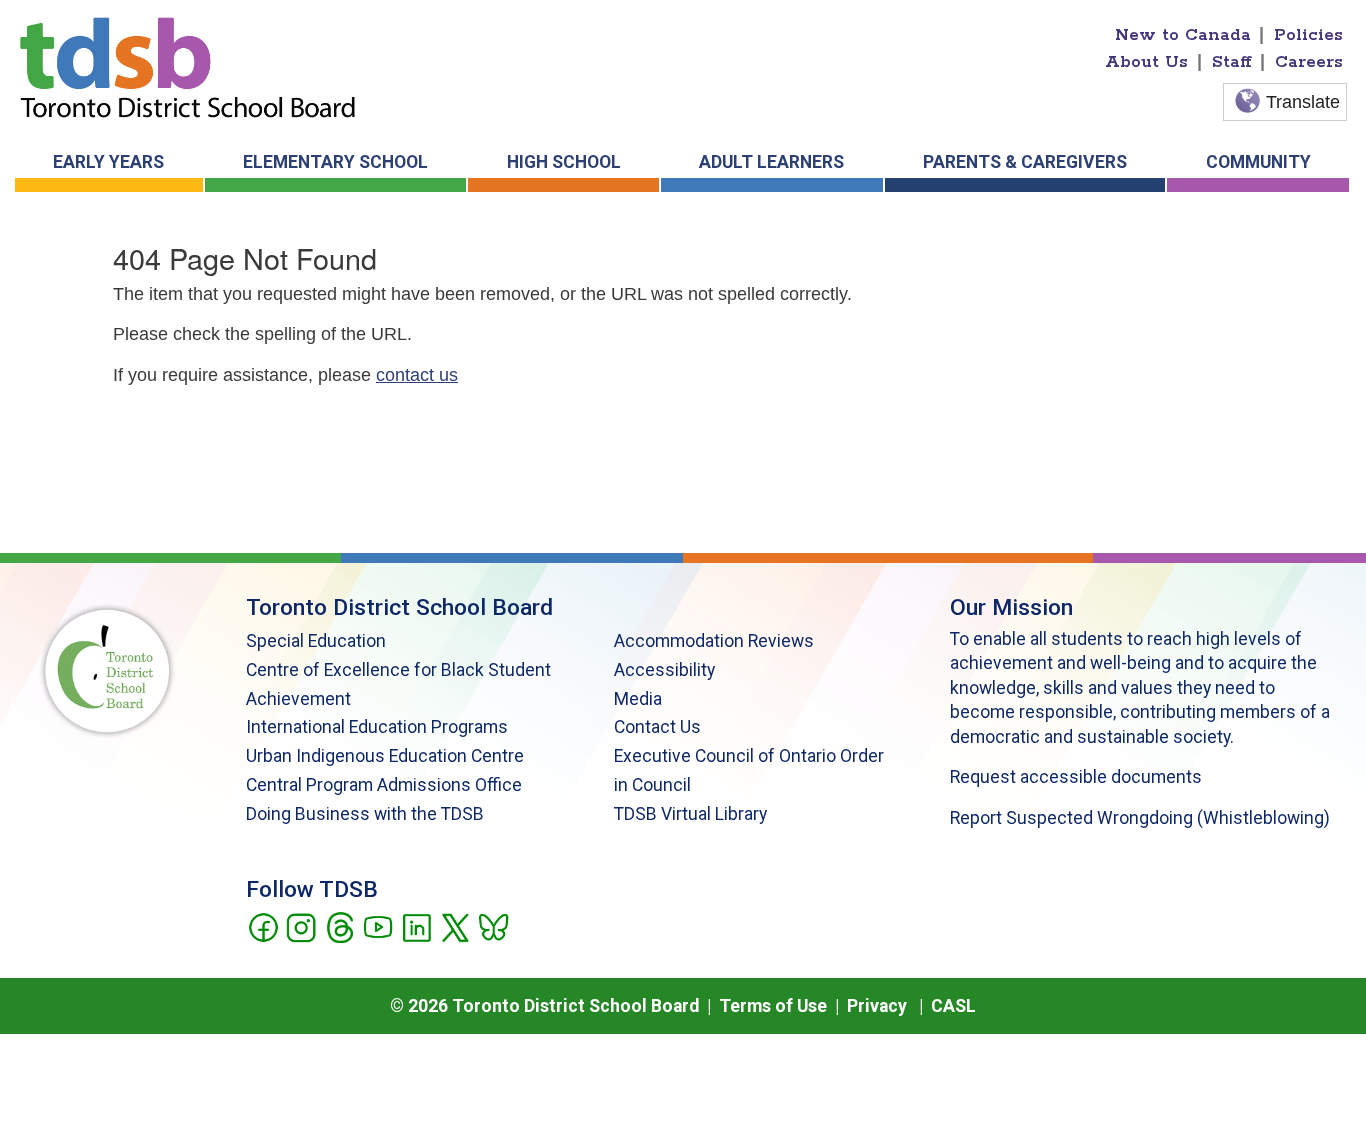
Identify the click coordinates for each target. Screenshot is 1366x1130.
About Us (1146, 62)
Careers (1309, 62)
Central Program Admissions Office (384, 785)
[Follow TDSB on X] (454, 926)
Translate (1303, 102)
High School (564, 162)
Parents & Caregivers (1025, 162)
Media (638, 699)
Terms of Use (773, 1006)
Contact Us (657, 727)
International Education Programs (377, 727)
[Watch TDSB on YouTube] (377, 926)
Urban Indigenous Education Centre (385, 756)
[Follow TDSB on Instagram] (300, 926)
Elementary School (335, 162)
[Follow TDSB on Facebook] (262, 926)
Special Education (316, 641)
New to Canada (1183, 35)
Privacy (877, 1006)
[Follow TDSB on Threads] (339, 926)
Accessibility (664, 670)
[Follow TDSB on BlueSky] (492, 926)
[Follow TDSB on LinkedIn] (416, 926)
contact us (417, 375)
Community (1258, 162)
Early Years (108, 162)
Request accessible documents (1076, 777)
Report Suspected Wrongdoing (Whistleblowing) (1140, 818)
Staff (1232, 62)
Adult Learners (771, 162)
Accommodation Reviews (714, 641)
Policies (1308, 35)
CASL (953, 1006)
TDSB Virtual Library (690, 814)
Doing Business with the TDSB (365, 814)
